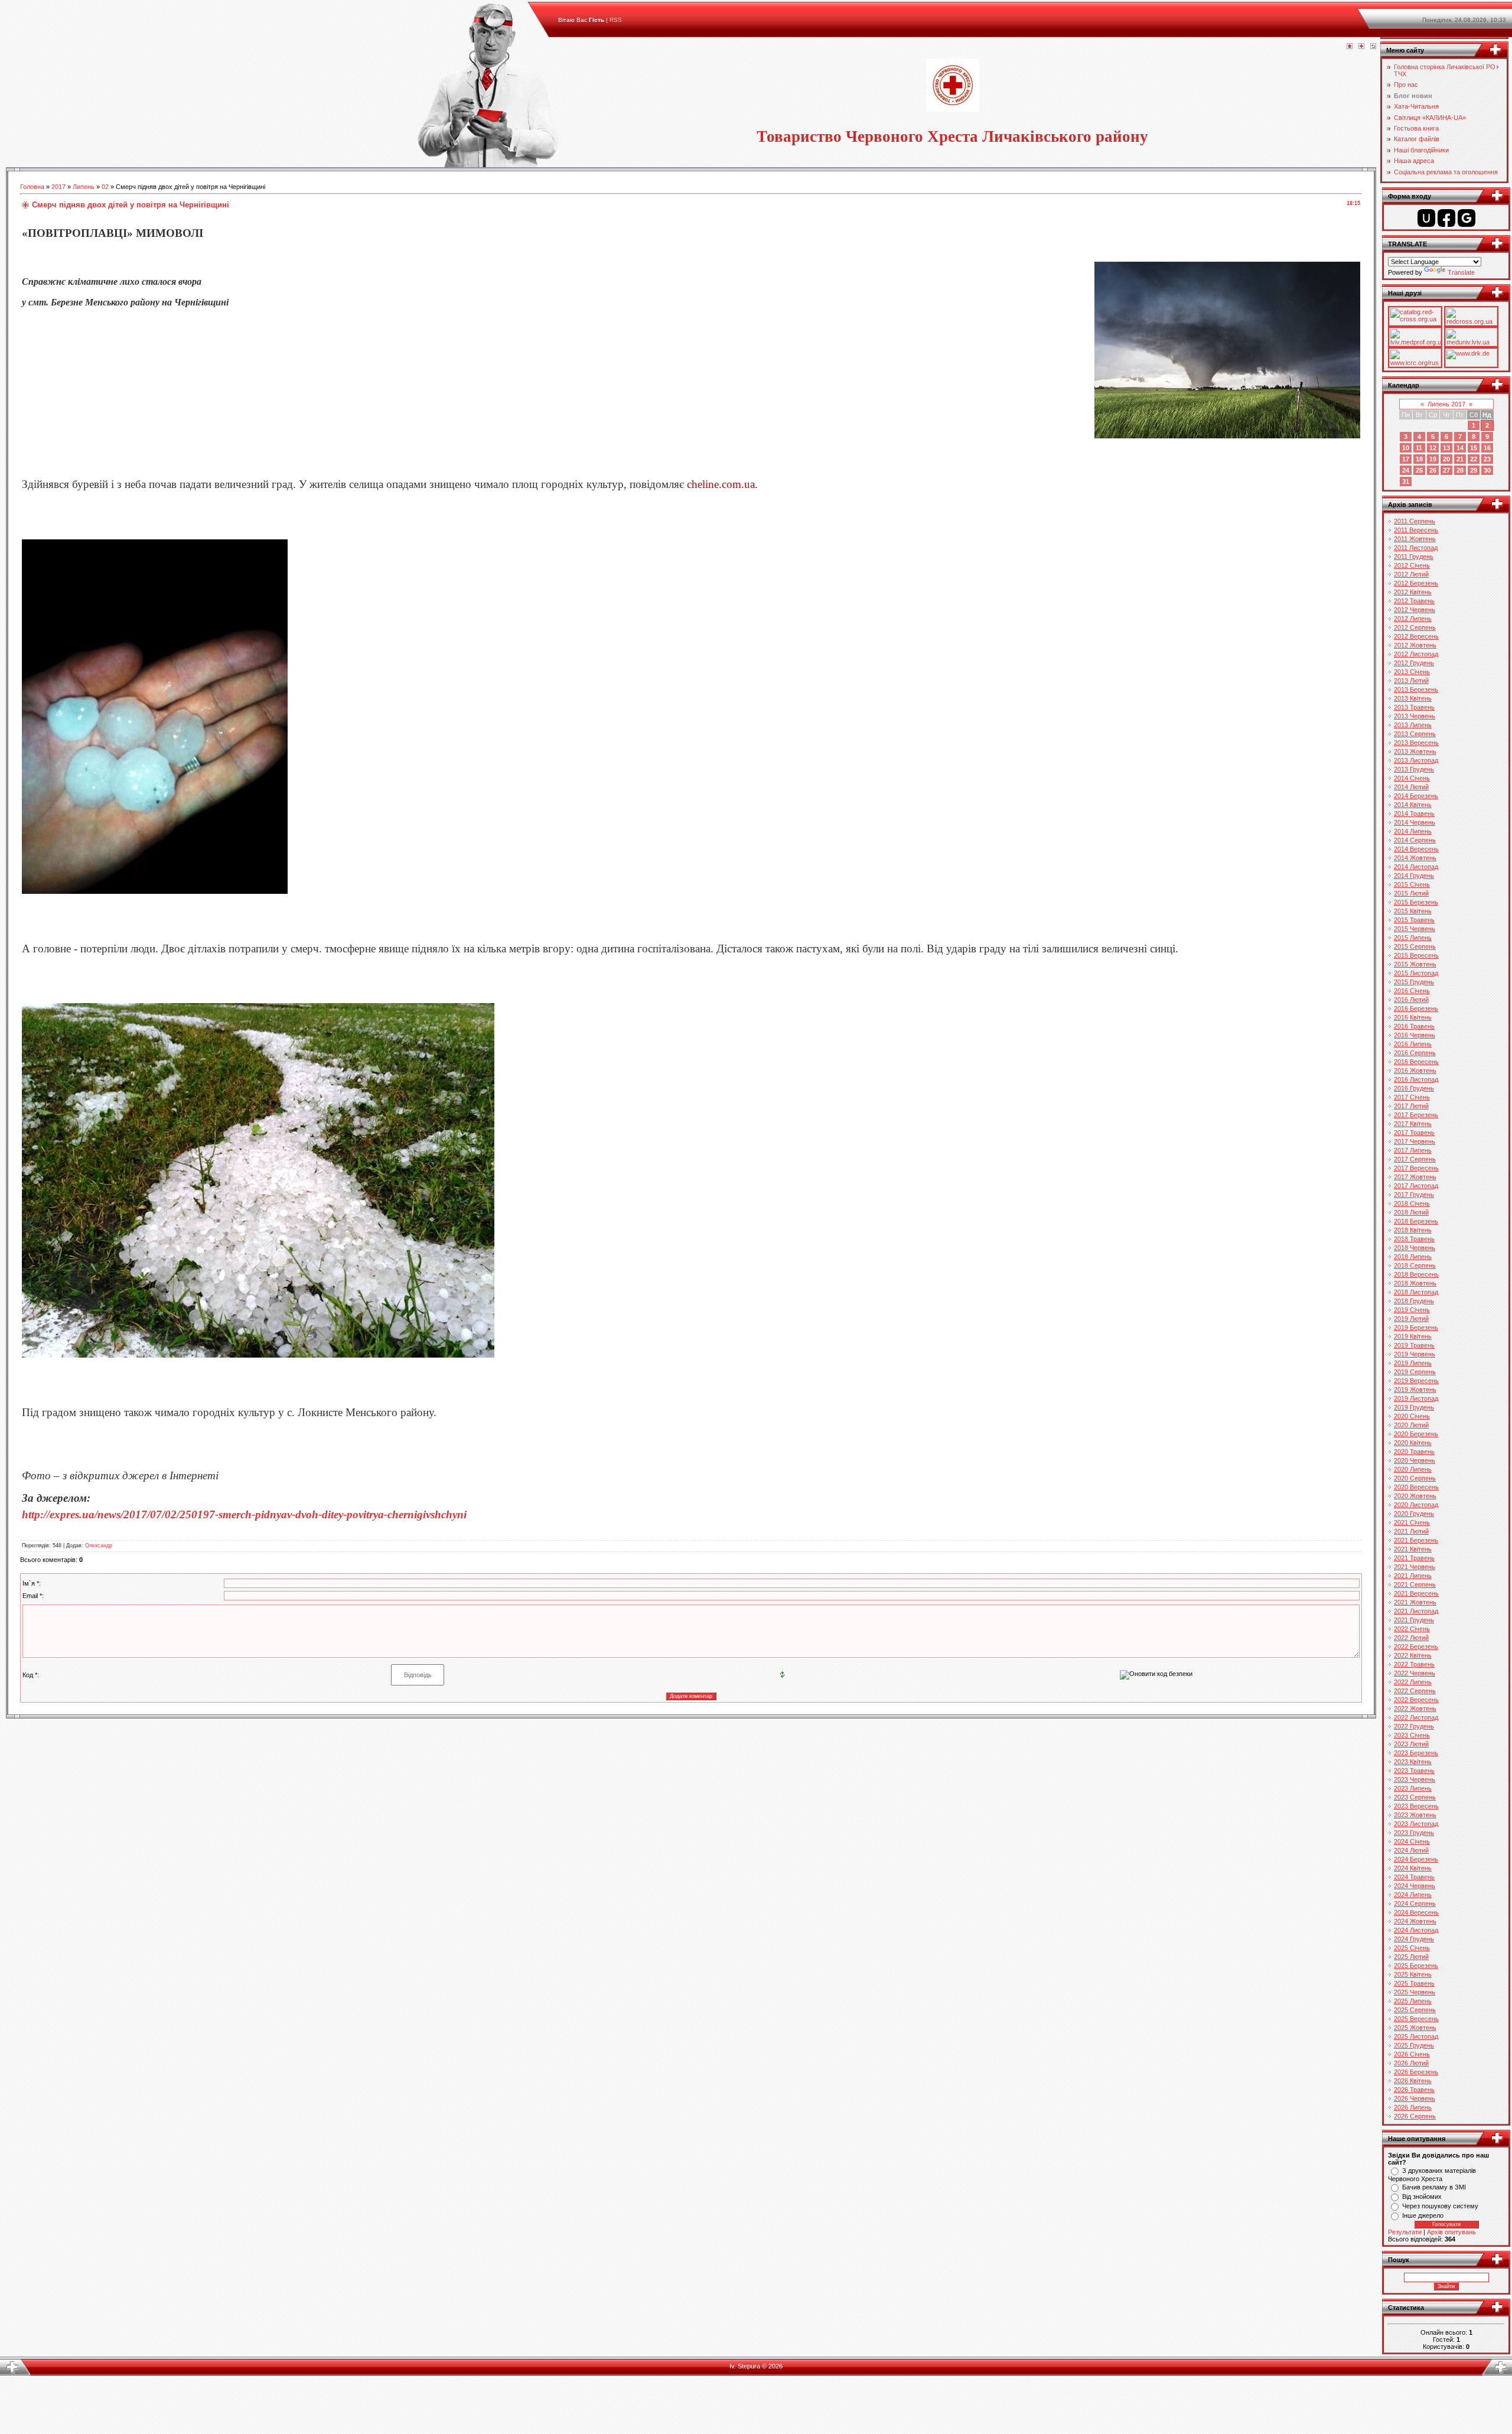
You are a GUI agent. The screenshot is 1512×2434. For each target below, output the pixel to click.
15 (1474, 448)
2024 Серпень (1415, 1903)
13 (1446, 448)
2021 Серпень (1415, 1584)
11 (1419, 448)
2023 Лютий (1411, 1744)
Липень (84, 187)
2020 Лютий (1411, 1425)
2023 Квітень (1413, 1762)
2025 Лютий (1411, 1957)
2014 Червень (1415, 822)
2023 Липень (1413, 1788)
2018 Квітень (1413, 1230)
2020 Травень (1414, 1452)
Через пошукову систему (1440, 2206)
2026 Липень (1413, 2107)
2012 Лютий (1411, 574)
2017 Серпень (1415, 1159)
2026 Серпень (1415, 2116)
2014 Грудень (1414, 876)
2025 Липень (1413, 2001)
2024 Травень (1414, 1877)
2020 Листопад (1416, 1505)
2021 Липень (1413, 1576)
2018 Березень (1416, 1221)
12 (1433, 448)
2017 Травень (1414, 1133)
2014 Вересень (1416, 849)
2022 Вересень (1416, 1700)
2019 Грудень (1414, 1407)
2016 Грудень (1414, 1088)
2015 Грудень (1414, 982)
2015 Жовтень (1415, 964)
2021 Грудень (1414, 1620)
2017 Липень (1413, 1150)
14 (1460, 448)
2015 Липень (1413, 938)
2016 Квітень (1413, 1017)
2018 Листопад (1416, 1292)
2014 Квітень (1413, 805)
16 (1487, 448)
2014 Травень (1414, 813)
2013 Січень (1412, 672)
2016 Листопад (1416, 1079)
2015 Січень (1412, 884)
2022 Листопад (1416, 1717)
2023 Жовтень (1415, 1815)
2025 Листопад (1416, 2036)
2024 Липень (1413, 1895)
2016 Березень (1416, 1008)
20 (1446, 459)
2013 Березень (1416, 689)
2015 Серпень (1415, 946)
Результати (1405, 2232)
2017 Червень (1415, 1141)
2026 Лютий (1411, 2063)
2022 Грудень (1414, 1726)
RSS (616, 20)
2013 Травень (1414, 707)
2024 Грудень (1414, 1939)
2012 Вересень (1416, 636)
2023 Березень (1416, 1753)
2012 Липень (1413, 619)
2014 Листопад (1416, 867)
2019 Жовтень (1415, 1390)
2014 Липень (1413, 831)
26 (1433, 470)
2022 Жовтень (1415, 1709)
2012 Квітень (1413, 592)
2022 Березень (1416, 1646)
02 (105, 187)
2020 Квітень (1413, 1443)
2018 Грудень (1414, 1301)
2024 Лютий (1411, 1850)
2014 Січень (1412, 778)
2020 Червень (1415, 1460)
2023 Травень (1414, 1771)
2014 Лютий (1411, 787)
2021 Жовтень (1415, 1602)
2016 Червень (1415, 1035)
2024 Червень (1415, 1886)
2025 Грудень (1414, 2045)
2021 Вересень (1416, 1593)
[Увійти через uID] (1426, 218)
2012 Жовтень (1415, 645)
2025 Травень (1414, 1983)
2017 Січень (1412, 1097)
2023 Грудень (1414, 1833)
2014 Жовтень (1415, 858)
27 (1446, 470)
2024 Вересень (1416, 1912)
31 (1406, 481)
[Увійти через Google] (1467, 218)
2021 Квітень (1413, 1549)
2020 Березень (1416, 1434)
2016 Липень (1413, 1044)
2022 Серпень (1415, 1691)
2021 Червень (1415, 1567)
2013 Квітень (1413, 698)
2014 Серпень (1415, 840)
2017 (58, 187)
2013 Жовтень (1415, 751)
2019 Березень (1416, 1327)
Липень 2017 (1446, 404)
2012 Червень (1415, 610)
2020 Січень (1412, 1416)
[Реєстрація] (1361, 47)
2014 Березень (1416, 796)
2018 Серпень (1415, 1265)
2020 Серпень (1415, 1478)
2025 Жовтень (1415, 2028)
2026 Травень (1414, 2090)
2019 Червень (1415, 1354)
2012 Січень (1412, 565)
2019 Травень (1414, 1345)
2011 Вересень (1416, 530)
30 (1487, 470)
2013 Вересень (1416, 743)
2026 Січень (1412, 2054)
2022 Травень (1414, 1664)
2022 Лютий (1411, 1638)
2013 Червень (1415, 716)
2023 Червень (1415, 1779)
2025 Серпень (1415, 2010)
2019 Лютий (1411, 1319)
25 (1419, 470)
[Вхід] (1373, 47)
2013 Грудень (1414, 769)
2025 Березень (1416, 1966)
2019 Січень (1412, 1310)
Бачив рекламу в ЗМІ (1434, 2187)
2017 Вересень (1416, 1168)
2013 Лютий (1411, 681)
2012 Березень (1416, 583)
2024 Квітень (1413, 1868)
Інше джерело (1423, 2215)
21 (1460, 459)
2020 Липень (1413, 1469)
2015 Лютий (1411, 893)
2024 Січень (1412, 1841)
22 (1474, 459)
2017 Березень (1416, 1115)
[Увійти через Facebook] (1446, 218)
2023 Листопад (1416, 1824)
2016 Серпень (1415, 1053)
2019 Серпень (1415, 1372)
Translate (1461, 272)
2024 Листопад (1416, 1930)
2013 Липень (1413, 725)
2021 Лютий (1411, 1531)
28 (1460, 470)
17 (1406, 459)
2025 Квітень (1413, 1974)
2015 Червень (1415, 929)
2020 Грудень (1414, 1514)
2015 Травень (1414, 920)
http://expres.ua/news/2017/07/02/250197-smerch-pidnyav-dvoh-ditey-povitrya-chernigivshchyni (244, 1514)
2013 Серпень (1415, 734)
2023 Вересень (1416, 1806)
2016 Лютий (1411, 1000)
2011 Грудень (1414, 557)
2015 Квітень (1413, 911)
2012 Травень (1414, 601)
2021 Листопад (1416, 1611)
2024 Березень (1416, 1859)
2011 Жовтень (1415, 539)
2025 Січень (1412, 1948)
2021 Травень (1414, 1558)
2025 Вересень (1416, 2019)
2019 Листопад (1416, 1398)
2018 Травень (1414, 1239)
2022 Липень (1413, 1682)
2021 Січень (1412, 1522)
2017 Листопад (1416, 1186)
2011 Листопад (1416, 548)
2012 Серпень (1415, 627)
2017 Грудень (1414, 1195)
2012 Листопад (1416, 654)
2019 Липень (1413, 1363)
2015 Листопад (1416, 973)
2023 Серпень (1415, 1797)
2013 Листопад (1416, 760)
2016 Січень (1412, 991)
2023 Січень (1412, 1735)
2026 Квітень (1413, 2081)
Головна (32, 187)
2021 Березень (1416, 1540)
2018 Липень (1413, 1257)
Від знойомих (1422, 2197)
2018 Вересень (1416, 1274)
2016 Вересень (1416, 1062)
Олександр (99, 1545)
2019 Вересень (1416, 1381)
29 (1474, 470)
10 (1406, 448)
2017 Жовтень (1415, 1177)
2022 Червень (1415, 1673)
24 (1406, 470)
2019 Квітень (1413, 1336)
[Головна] (1350, 47)
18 (1419, 459)
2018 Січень (1412, 1203)
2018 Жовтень (1415, 1283)
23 (1487, 459)
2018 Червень (1415, 1248)
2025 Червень (1415, 1992)
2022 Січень (1412, 1629)
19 (1433, 459)
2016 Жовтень (1415, 1070)
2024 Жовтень (1415, 1921)
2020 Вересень (1416, 1487)
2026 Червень (1415, 2098)
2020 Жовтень (1415, 1496)
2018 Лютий (1411, 1212)
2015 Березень (1416, 902)
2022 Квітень (1413, 1655)
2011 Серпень (1415, 521)
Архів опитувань (1451, 2232)
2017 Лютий (1411, 1106)
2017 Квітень (1413, 1124)
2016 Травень (1414, 1026)
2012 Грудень (1414, 663)
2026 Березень (1416, 2072)
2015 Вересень (1416, 955)
